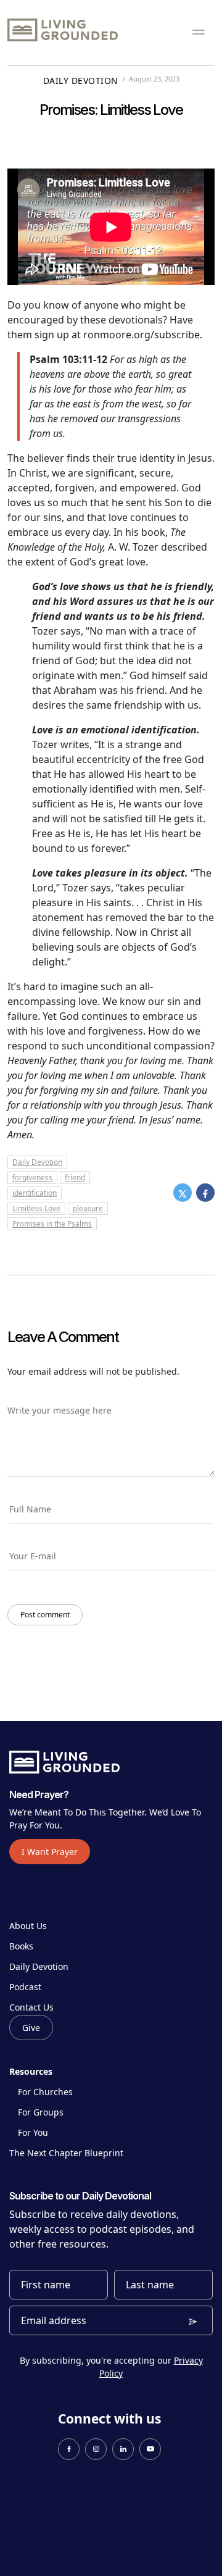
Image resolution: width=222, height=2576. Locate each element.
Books (21, 1946)
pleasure (88, 1208)
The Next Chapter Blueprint (66, 2153)
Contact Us (31, 2007)
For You (33, 2132)
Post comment (45, 1615)
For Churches (45, 2092)
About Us (28, 1926)
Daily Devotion (81, 81)
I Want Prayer (50, 1852)
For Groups (41, 2112)
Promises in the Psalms (52, 1224)
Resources (31, 2071)
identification (35, 1193)
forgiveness (32, 1178)
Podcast (25, 1987)
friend (75, 1178)
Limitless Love (36, 1208)
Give (31, 2028)
